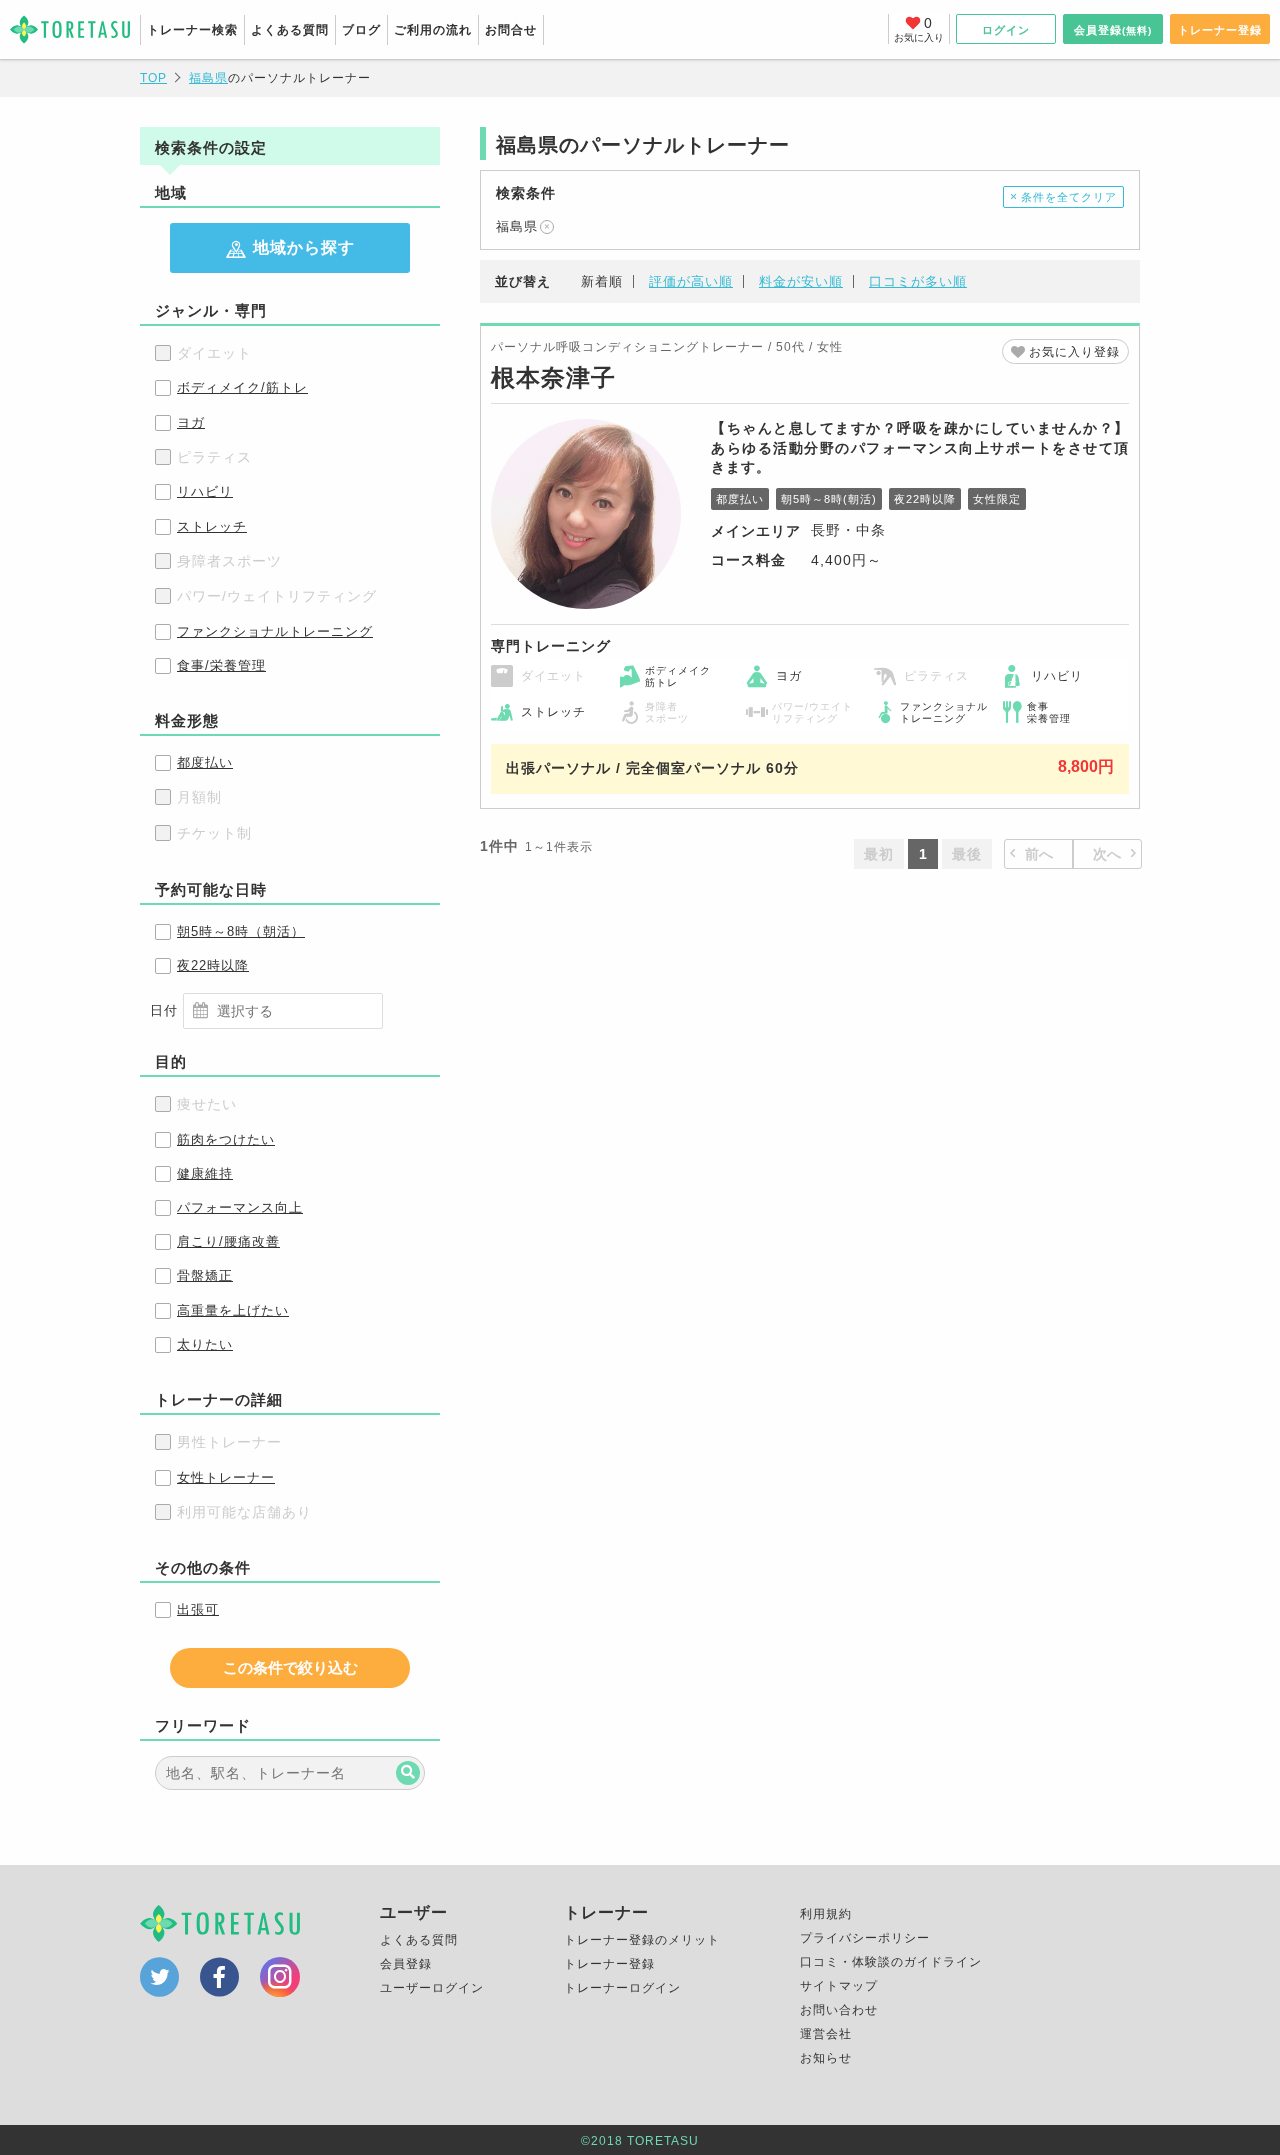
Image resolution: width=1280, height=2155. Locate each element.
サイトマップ (839, 1986)
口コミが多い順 (918, 281)
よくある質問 (290, 30)
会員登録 (1113, 30)
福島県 (517, 226)
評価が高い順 (691, 281)
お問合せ (511, 30)
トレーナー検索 (192, 30)
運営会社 (826, 2034)
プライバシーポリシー (865, 1938)
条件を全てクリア (1069, 197)
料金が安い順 (801, 281)
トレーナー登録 (1220, 30)
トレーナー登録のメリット (642, 1940)
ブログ (361, 30)
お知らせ (826, 2058)
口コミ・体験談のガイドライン (891, 1962)
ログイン (1006, 30)
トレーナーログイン (622, 1988)
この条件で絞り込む (290, 1667)
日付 (164, 1010)
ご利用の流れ (433, 30)
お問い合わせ (839, 2010)
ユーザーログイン (432, 1988)
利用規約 (826, 1914)
